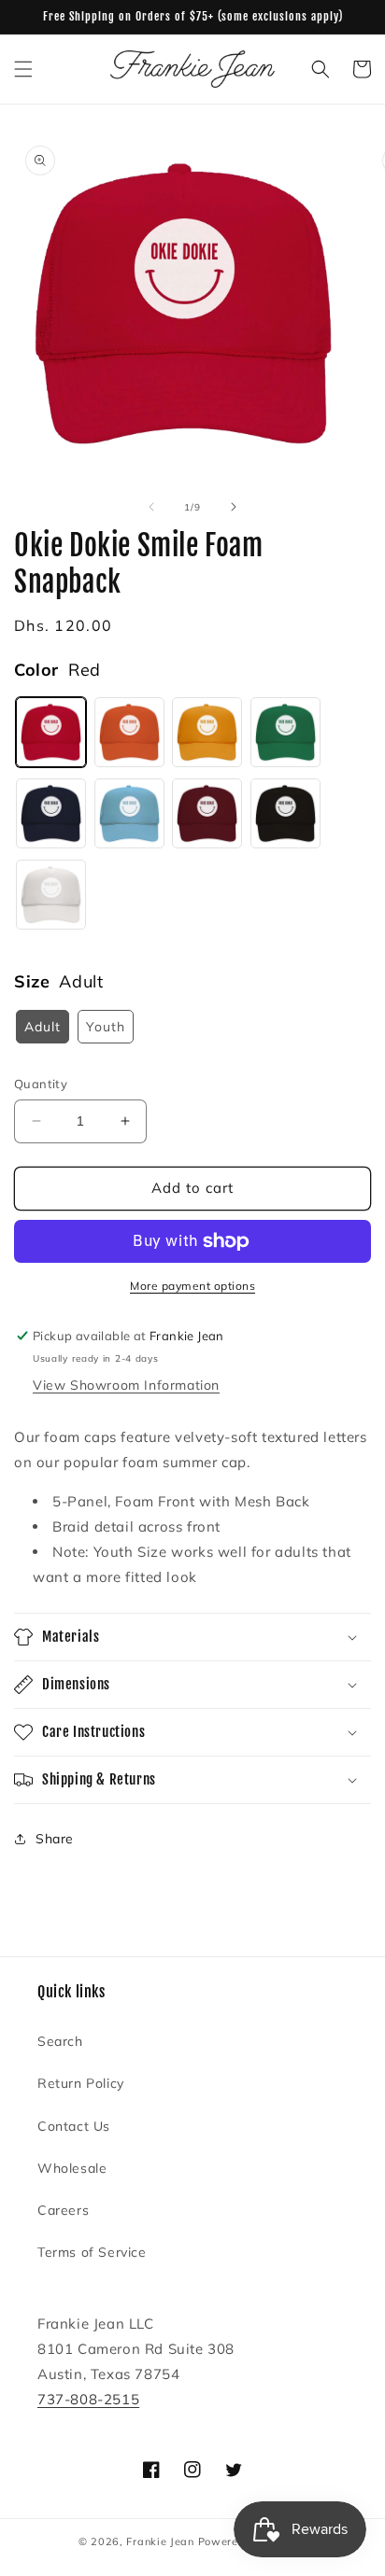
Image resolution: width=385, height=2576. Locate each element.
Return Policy (81, 2083)
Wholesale (72, 2168)
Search (60, 2041)
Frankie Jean (160, 2541)
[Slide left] (151, 507)
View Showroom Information (126, 1385)
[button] (23, 69)
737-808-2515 (88, 2399)
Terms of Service (92, 2252)
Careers (63, 2210)
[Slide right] (234, 507)
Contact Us (74, 2126)
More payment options (192, 1286)
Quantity (41, 1084)
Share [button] (55, 1839)
